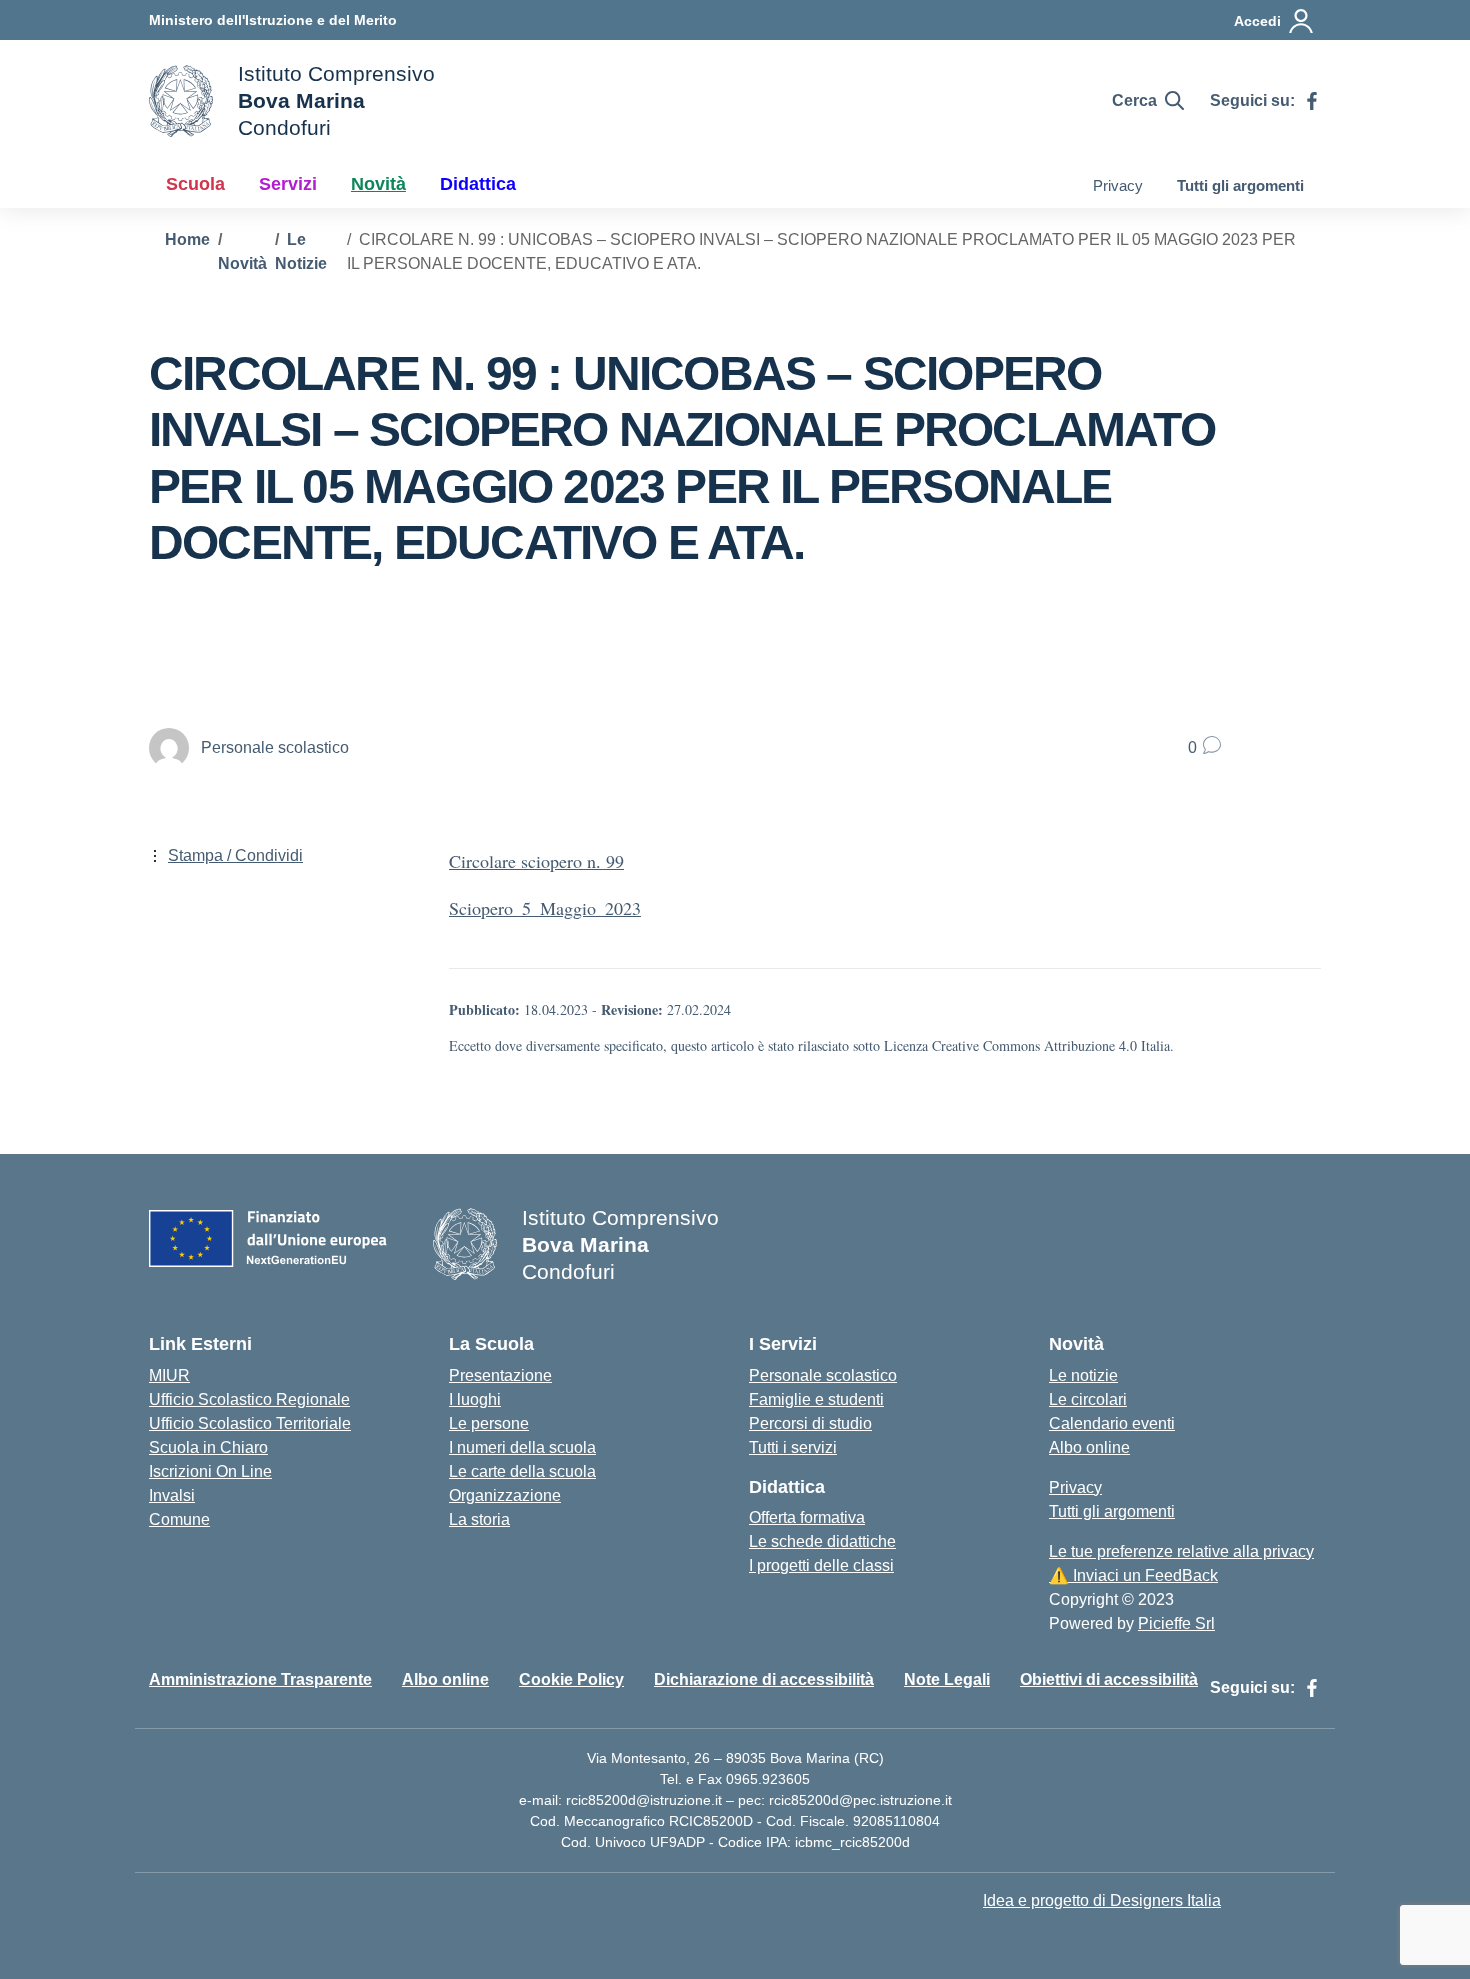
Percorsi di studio (810, 1423)
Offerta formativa (807, 1517)
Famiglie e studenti (816, 1399)
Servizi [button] (288, 184)
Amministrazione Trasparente (260, 1679)
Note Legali (947, 1679)
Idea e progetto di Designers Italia (1102, 1900)
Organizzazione (505, 1495)
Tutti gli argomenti (1240, 185)
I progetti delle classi (821, 1565)
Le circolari (1088, 1399)
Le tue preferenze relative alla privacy (1181, 1551)
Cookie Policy (571, 1679)
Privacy (1118, 185)
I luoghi (475, 1399)
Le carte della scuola (522, 1471)
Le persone (489, 1423)
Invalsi (172, 1495)
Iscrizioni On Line (210, 1471)
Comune (179, 1519)
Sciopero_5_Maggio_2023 (545, 908)
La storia (479, 1519)
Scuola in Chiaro (208, 1447)
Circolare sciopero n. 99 (536, 861)
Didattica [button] (478, 184)
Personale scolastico (823, 1375)
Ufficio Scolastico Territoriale (250, 1423)
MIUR (169, 1375)
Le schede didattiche (822, 1541)
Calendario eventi (1112, 1423)
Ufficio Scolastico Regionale (249, 1399)
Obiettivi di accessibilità (1109, 1679)
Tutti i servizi (793, 1447)
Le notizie (1083, 1375)
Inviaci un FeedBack (1133, 1575)
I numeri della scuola (522, 1447)
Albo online (1089, 1447)
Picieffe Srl (1176, 1623)
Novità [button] (378, 184)
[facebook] (1312, 101)
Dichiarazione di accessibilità (764, 1679)
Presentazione (500, 1375)
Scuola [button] (195, 184)
